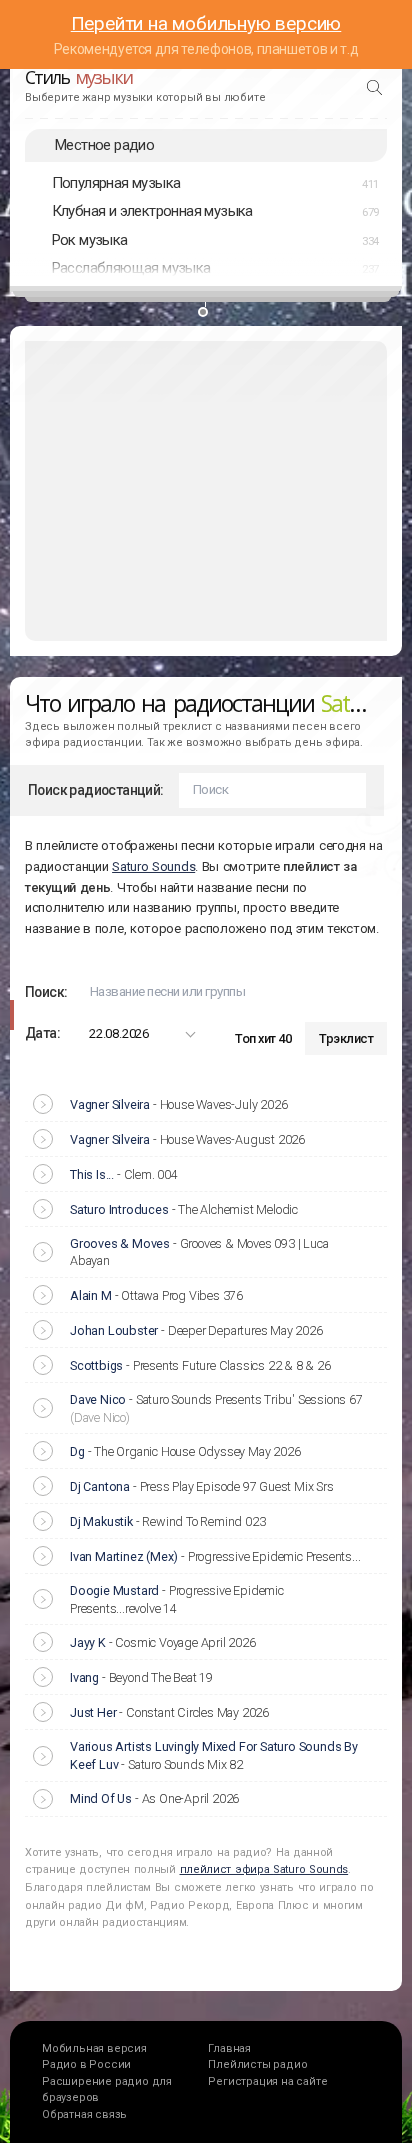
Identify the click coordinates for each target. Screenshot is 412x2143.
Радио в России (86, 2064)
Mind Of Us (101, 1798)
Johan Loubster (114, 1330)
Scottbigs (96, 1365)
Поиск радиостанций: (96, 790)
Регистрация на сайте (267, 2081)
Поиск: (46, 992)
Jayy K (88, 1642)
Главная (229, 2048)
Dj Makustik (101, 1521)
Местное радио (104, 145)
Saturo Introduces (119, 1209)
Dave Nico (98, 1399)
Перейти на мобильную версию (206, 23)
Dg (77, 1451)
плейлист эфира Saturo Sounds (264, 1869)
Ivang (84, 1677)
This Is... (92, 1174)
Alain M (91, 1295)
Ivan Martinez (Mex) (124, 1556)
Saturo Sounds (153, 866)
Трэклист (346, 1038)
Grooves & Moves (120, 1243)
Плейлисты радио (257, 2064)
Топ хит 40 (263, 1038)
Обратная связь (84, 2114)
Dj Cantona (100, 1486)
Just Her (93, 1712)
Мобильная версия (94, 2048)
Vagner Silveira (110, 1104)
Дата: (42, 1033)
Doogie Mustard (114, 1590)
